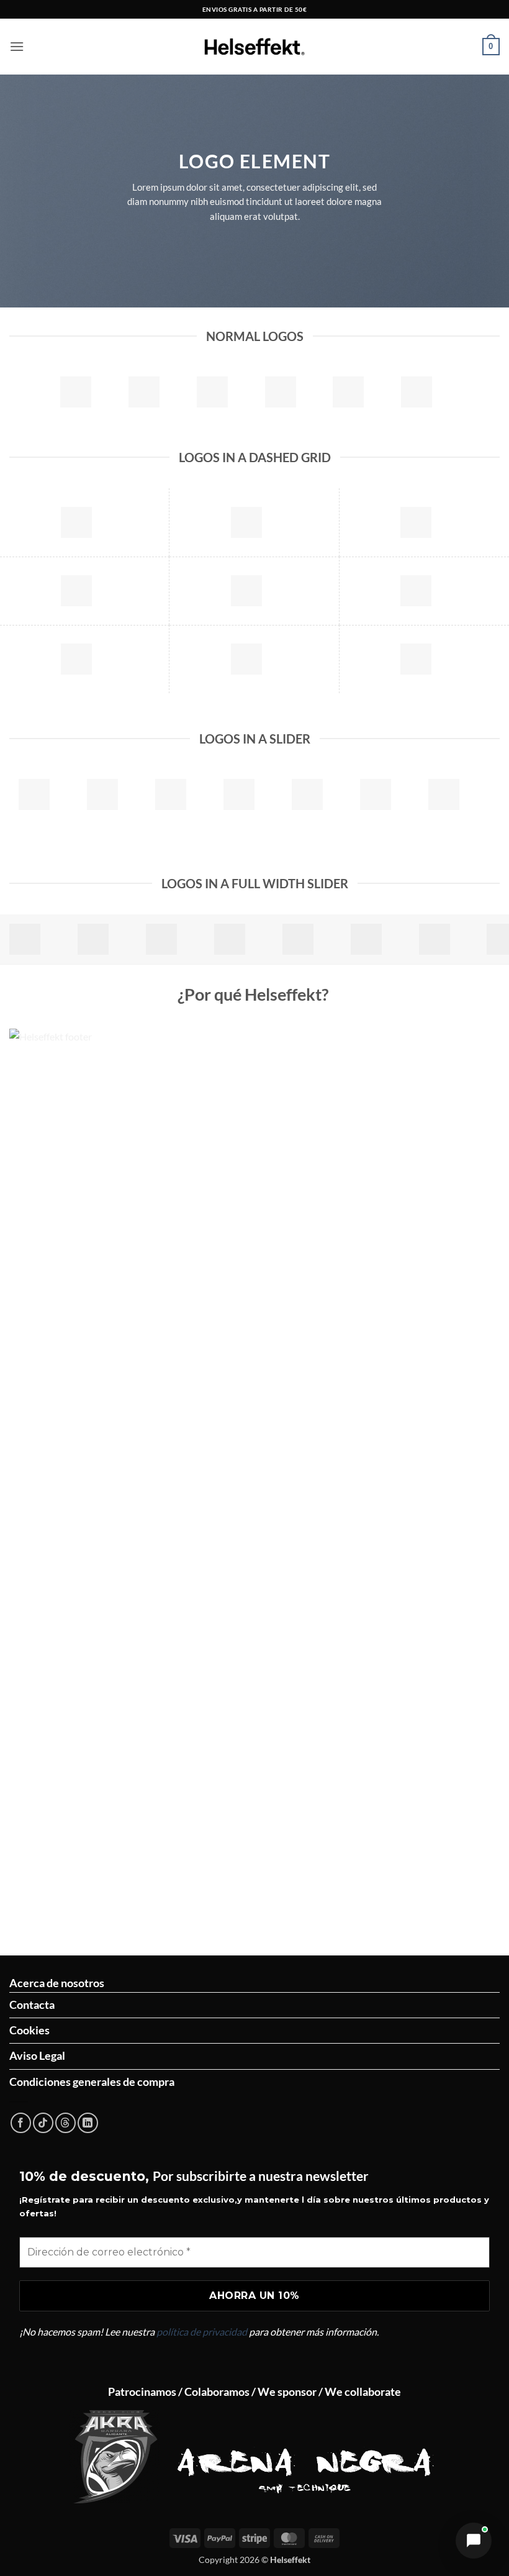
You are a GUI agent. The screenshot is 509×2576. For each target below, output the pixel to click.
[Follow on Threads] (65, 2123)
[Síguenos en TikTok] (43, 2123)
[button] (17, 46)
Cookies (29, 2030)
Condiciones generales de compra (92, 2082)
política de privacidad (202, 2332)
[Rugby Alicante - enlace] (115, 2457)
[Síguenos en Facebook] (21, 2123)
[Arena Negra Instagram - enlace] (306, 2457)
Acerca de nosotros (57, 1983)
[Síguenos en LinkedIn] (88, 2123)
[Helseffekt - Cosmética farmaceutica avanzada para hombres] (254, 47)
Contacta (32, 2005)
